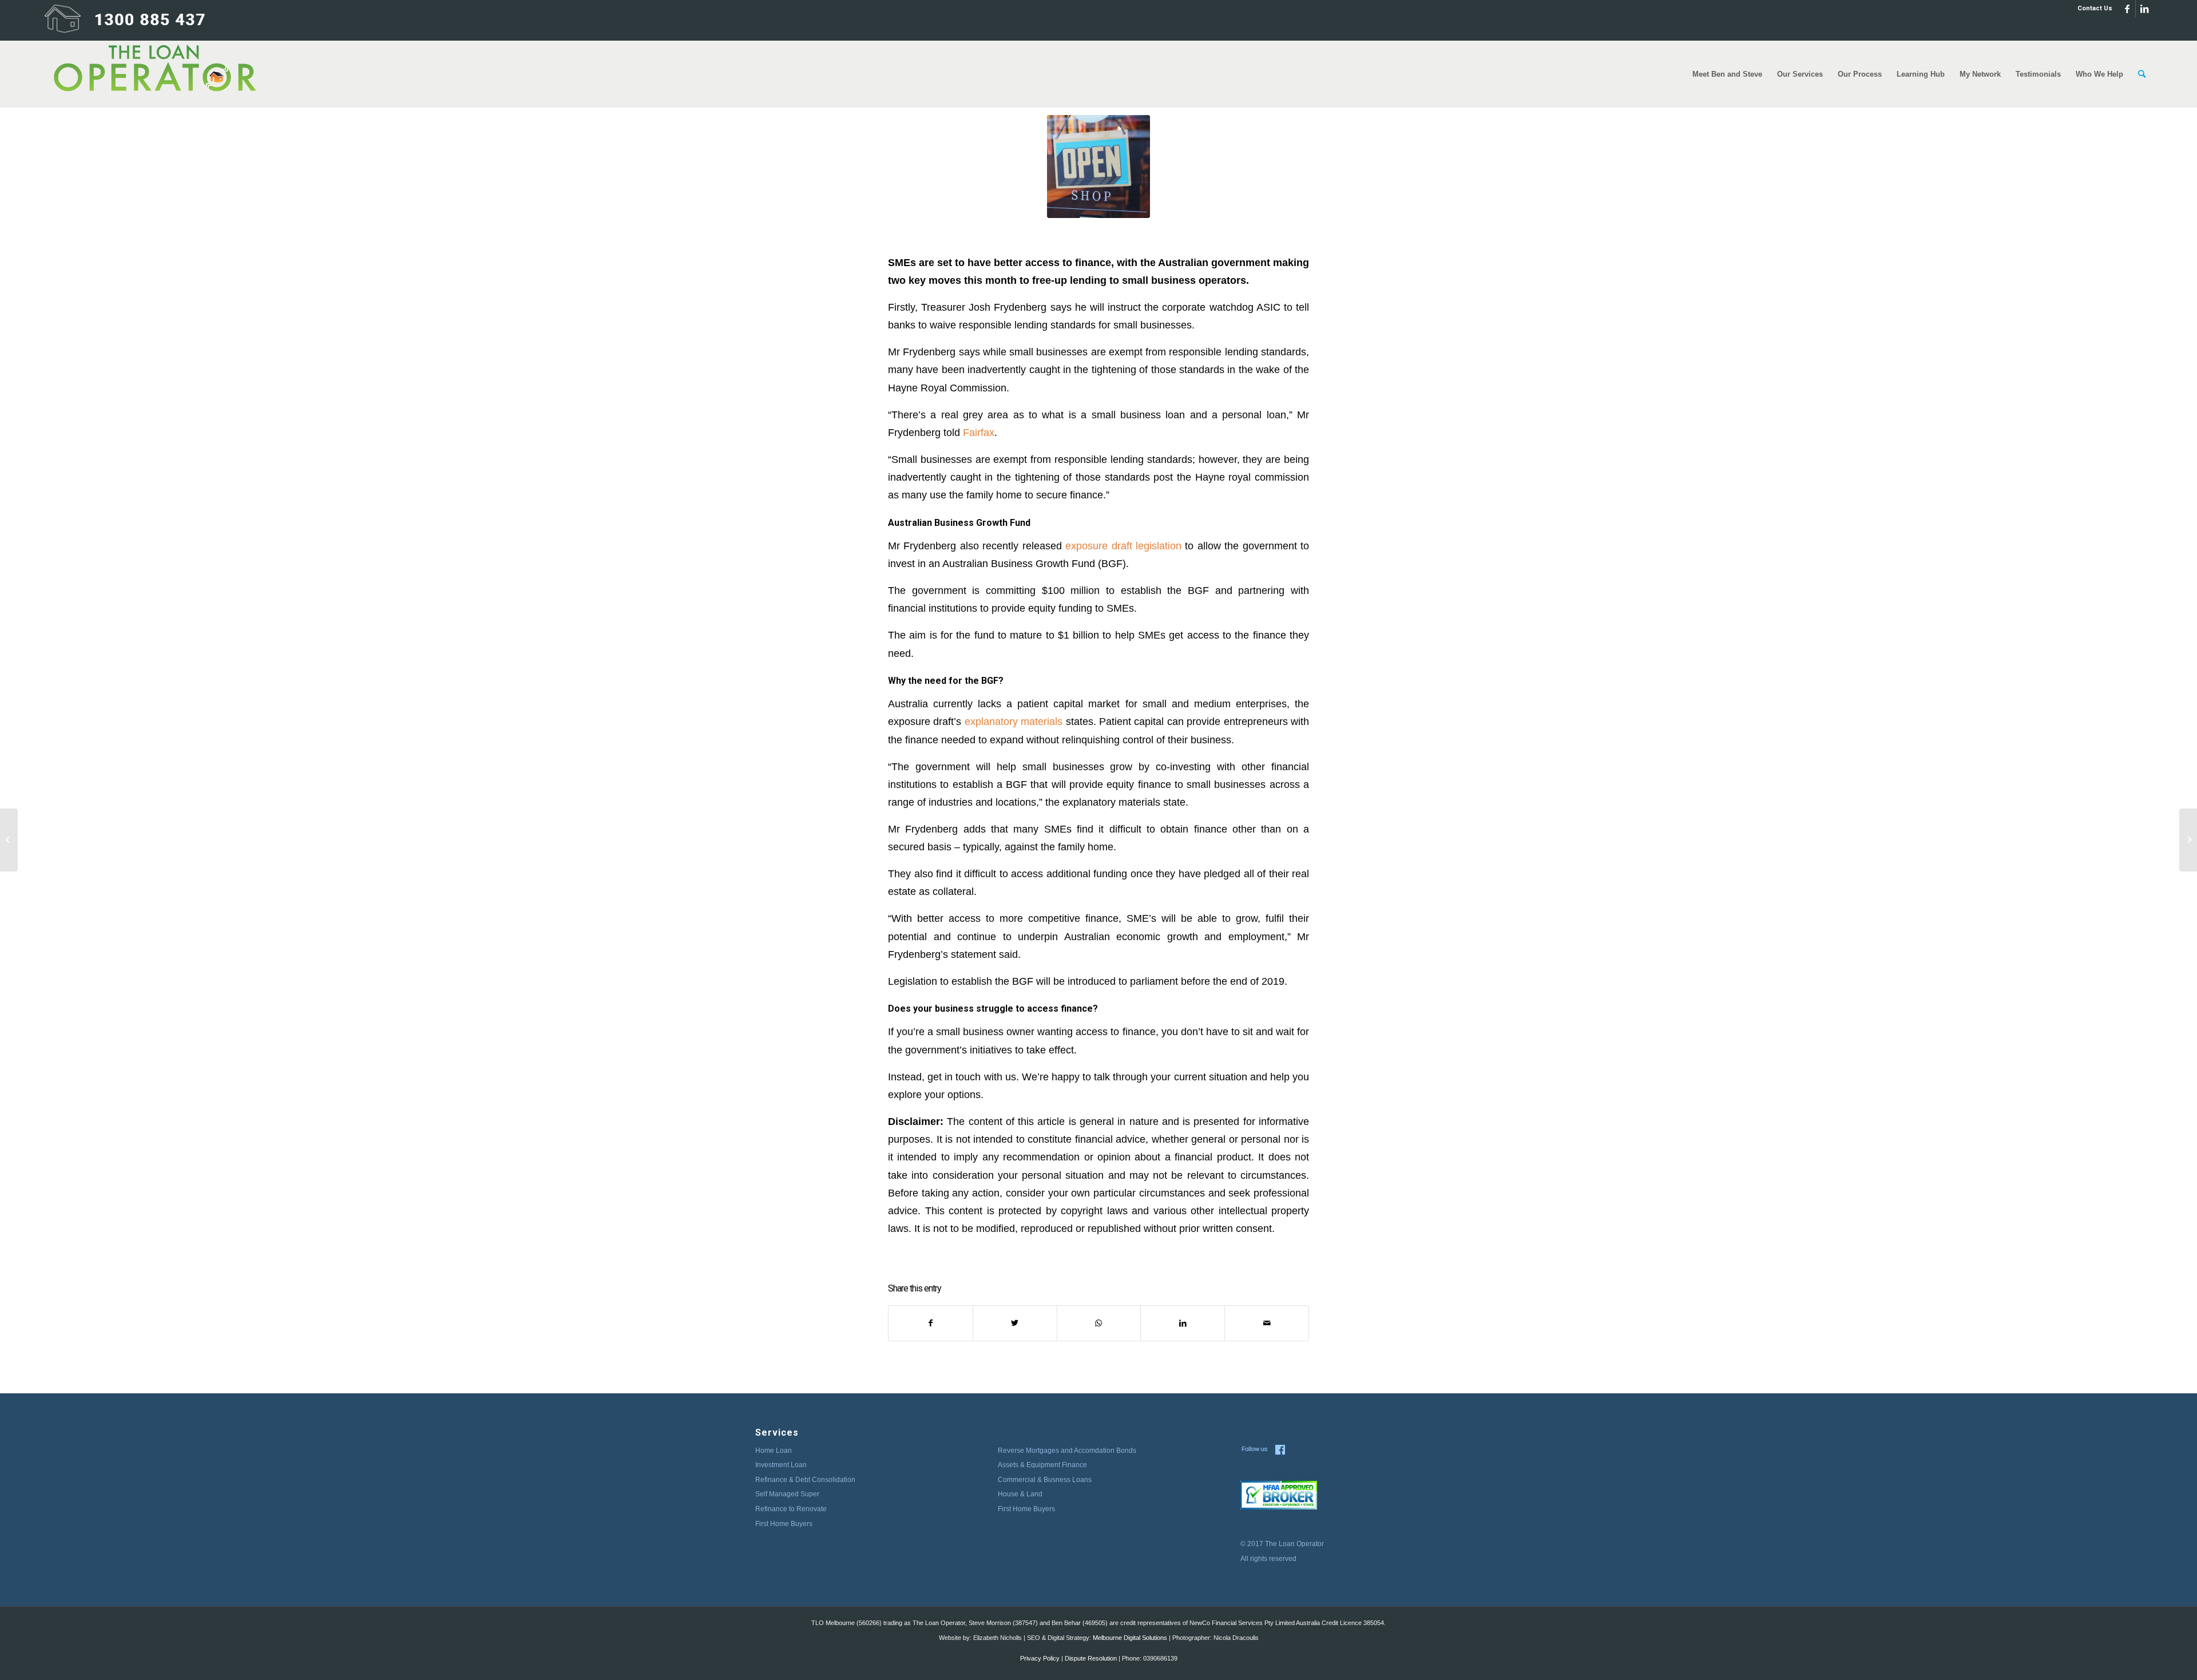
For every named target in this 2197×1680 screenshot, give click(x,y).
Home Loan (774, 1451)
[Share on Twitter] (1015, 1323)
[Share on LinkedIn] (1183, 1323)
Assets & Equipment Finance (1042, 1465)
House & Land (1020, 1494)
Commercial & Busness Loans (1045, 1480)
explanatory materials (1014, 721)
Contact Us (2095, 8)
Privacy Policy (1040, 1658)
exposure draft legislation (1123, 546)
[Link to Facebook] (2127, 9)
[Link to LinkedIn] (2144, 9)
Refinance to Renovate (791, 1509)
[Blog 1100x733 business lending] (1098, 167)
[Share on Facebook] (931, 1323)
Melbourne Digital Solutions (1130, 1638)
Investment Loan (781, 1465)
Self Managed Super (787, 1494)
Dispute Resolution (1091, 1658)
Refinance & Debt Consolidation (805, 1480)
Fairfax (979, 432)
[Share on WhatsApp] (1099, 1323)
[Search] (2142, 74)
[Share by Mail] (1267, 1323)
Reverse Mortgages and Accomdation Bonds (1067, 1451)
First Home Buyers (784, 1524)
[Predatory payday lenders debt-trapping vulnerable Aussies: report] (2188, 840)
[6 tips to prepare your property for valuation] (9, 840)
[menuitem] (2092, 9)
